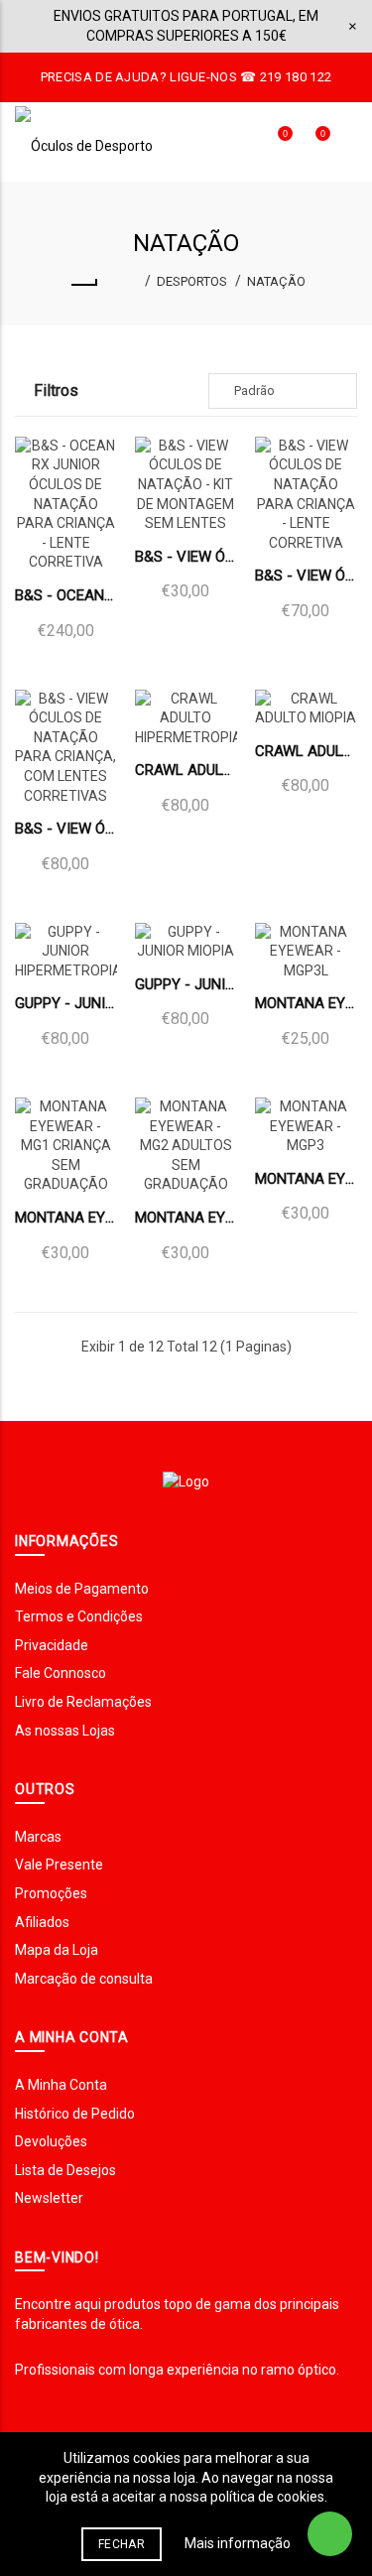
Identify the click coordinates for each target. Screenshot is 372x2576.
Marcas (38, 1837)
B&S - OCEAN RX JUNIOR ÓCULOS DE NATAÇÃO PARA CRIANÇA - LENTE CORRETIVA (66, 595)
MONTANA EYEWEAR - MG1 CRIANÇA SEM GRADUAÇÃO (66, 1218)
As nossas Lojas (65, 1731)
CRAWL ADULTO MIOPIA (306, 751)
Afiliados (42, 1922)
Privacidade (52, 1645)
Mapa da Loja (57, 1950)
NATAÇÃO (276, 281)
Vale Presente (59, 1865)
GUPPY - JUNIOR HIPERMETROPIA (66, 1003)
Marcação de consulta (84, 1979)
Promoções (51, 1893)
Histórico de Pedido (75, 2114)
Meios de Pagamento (82, 1589)
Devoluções (51, 2141)
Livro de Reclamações (83, 1702)
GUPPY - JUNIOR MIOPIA (186, 984)
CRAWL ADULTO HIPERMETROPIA (186, 770)
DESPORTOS (192, 281)
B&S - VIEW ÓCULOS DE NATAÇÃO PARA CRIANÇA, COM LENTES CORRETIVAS (66, 829)
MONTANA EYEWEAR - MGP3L (306, 1003)
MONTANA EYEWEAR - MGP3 (306, 1179)
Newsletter (49, 2198)
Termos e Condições (79, 1616)
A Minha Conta (61, 2085)
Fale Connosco (61, 1673)
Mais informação (238, 2543)
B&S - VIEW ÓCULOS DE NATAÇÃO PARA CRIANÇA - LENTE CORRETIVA (306, 576)
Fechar (122, 2544)
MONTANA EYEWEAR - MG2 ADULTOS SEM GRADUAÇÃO (186, 1218)
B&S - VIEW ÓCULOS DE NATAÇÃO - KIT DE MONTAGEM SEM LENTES (186, 557)
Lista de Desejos (65, 2170)
